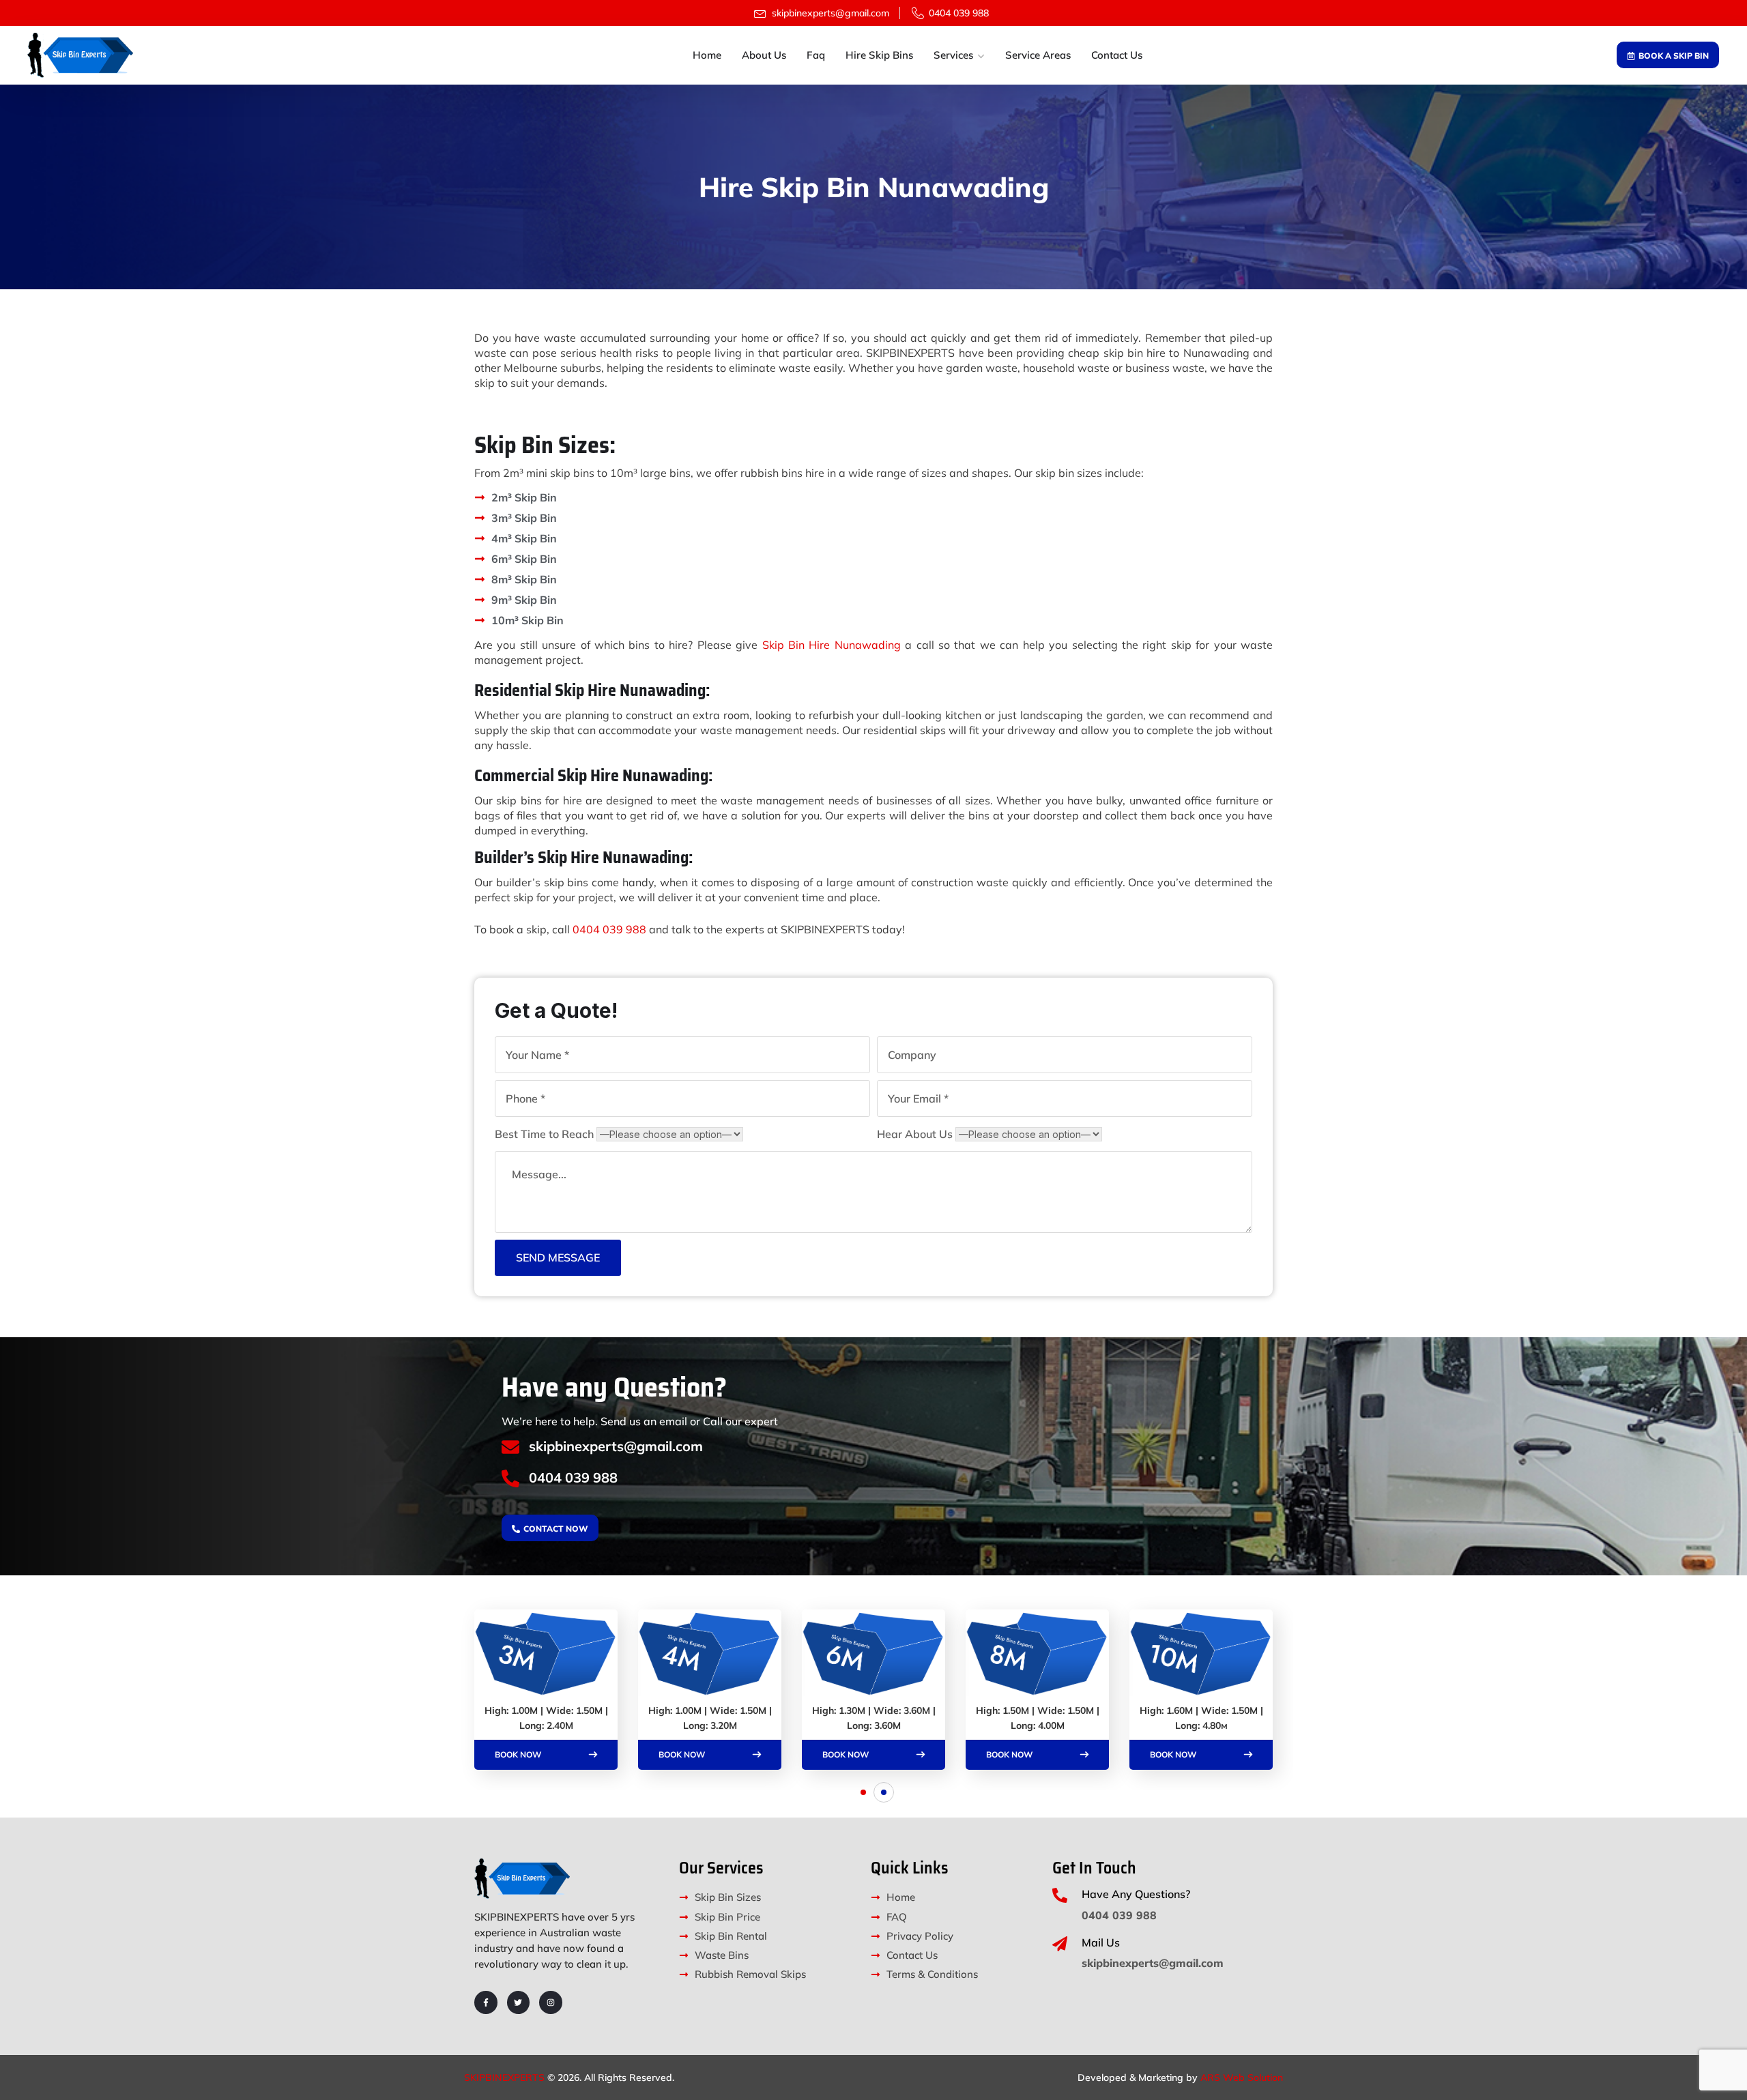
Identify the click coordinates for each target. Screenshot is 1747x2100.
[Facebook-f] (486, 2002)
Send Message (558, 1257)
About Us (764, 55)
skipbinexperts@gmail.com (616, 1446)
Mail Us (1101, 1942)
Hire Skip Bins (879, 55)
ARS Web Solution (1242, 2077)
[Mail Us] (1060, 1944)
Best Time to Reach (544, 1134)
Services (953, 55)
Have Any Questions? (1136, 1894)
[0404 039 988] (510, 1478)
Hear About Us (915, 1134)
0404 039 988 (609, 929)
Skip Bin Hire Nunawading (832, 645)
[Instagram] (551, 2002)
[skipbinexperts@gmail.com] (510, 1447)
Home (707, 55)
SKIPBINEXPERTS (504, 2077)
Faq (816, 55)
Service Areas (1038, 55)
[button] (863, 1792)
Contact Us (1117, 55)
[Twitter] (519, 2002)
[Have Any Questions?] (1060, 1895)
